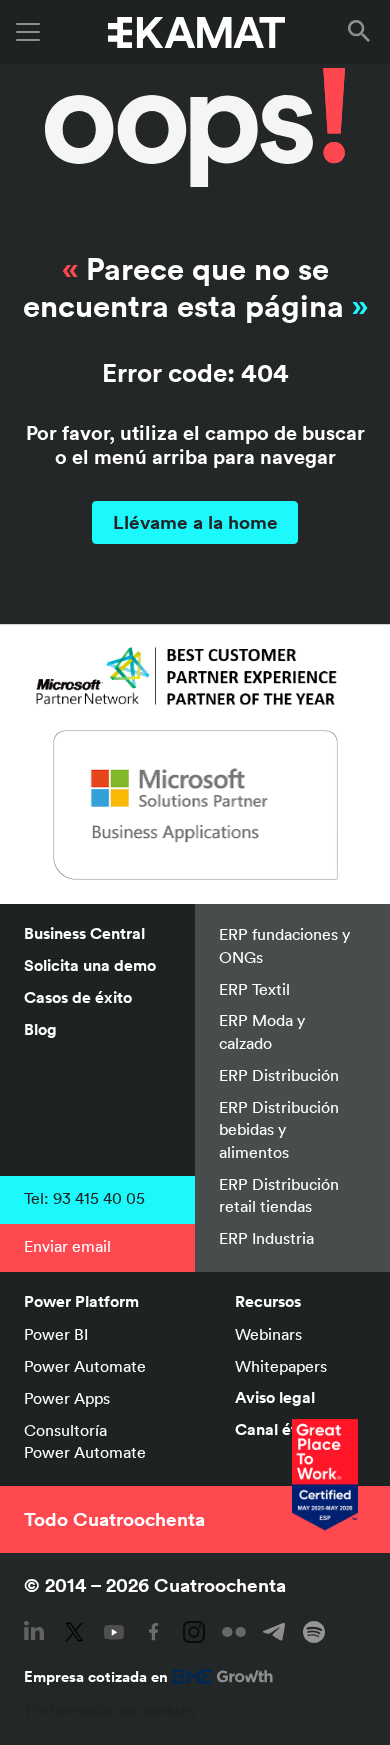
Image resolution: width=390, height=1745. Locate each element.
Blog (40, 1029)
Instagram (194, 1632)
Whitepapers (281, 1366)
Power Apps (67, 1398)
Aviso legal (275, 1397)
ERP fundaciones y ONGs (284, 945)
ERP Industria (266, 1238)
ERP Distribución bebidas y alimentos (279, 1129)
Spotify (314, 1632)
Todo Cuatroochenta (114, 1519)
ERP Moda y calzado (262, 1031)
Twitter (74, 1632)
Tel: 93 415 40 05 (84, 1198)
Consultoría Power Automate (85, 1441)
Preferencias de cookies (110, 1710)
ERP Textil (254, 989)
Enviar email (67, 1246)
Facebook (154, 1632)
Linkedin (34, 1632)
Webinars (268, 1334)
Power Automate (85, 1366)
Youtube (114, 1632)
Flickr (234, 1632)
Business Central (84, 933)
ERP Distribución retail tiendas (279, 1195)
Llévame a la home (195, 522)
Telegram (274, 1632)
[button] (363, 32)
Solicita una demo (90, 965)
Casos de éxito (78, 997)
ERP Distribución (279, 1075)
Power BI (56, 1334)
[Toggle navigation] (28, 32)
